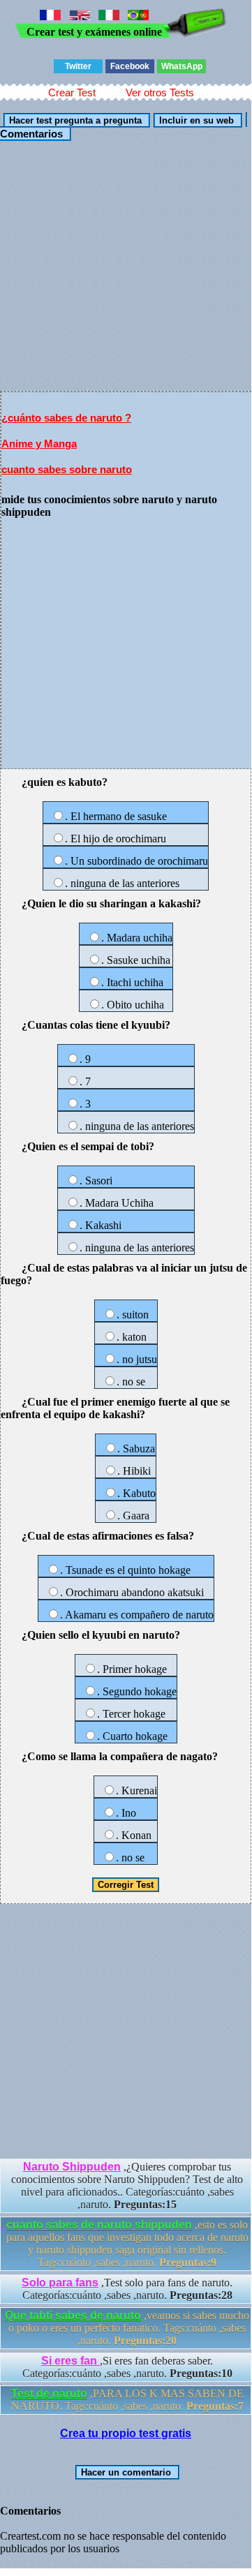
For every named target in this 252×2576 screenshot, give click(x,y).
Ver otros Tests (160, 92)
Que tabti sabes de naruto (73, 2315)
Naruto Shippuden (72, 2167)
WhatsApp (182, 66)
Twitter (78, 66)
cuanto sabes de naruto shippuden (99, 2225)
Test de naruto (49, 2393)
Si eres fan (71, 2361)
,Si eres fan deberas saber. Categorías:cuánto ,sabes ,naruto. (127, 2367)
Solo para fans (60, 2283)
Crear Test (72, 92)
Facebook (130, 66)
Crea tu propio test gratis (126, 2433)
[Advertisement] (126, 265)
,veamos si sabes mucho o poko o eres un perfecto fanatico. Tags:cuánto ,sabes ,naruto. (127, 2328)
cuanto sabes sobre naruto (67, 469)
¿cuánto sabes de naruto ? (66, 418)
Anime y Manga (39, 444)
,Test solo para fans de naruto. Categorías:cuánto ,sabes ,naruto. (127, 2289)
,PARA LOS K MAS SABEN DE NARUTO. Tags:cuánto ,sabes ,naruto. (127, 2400)
